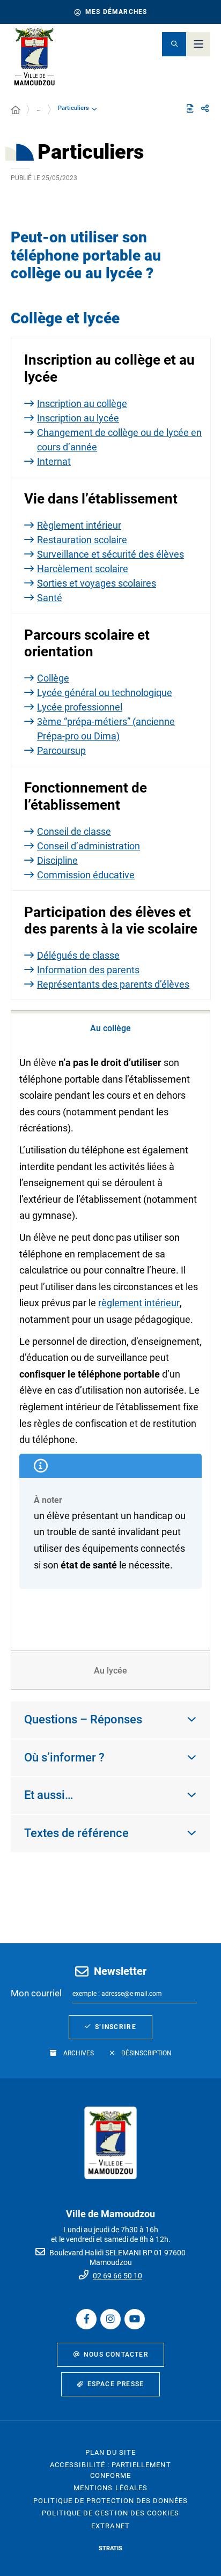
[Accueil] (16, 110)
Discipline (57, 860)
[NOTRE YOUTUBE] (135, 2319)
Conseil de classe (74, 831)
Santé (50, 598)
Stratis (110, 2548)
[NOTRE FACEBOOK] (86, 2319)
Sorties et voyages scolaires (97, 583)
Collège (53, 678)
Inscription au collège (82, 404)
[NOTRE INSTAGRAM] (110, 2319)
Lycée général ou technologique (105, 693)
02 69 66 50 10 (117, 2276)
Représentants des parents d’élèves (113, 984)
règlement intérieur (139, 1303)
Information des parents (88, 970)
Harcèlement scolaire (83, 569)
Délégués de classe (78, 955)
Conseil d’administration (89, 846)
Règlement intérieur (79, 525)
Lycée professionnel (80, 707)
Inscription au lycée (78, 418)
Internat (54, 461)
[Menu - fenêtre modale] (198, 44)
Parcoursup (61, 750)
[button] (174, 44)
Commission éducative (86, 875)
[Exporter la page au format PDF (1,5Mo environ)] (190, 108)
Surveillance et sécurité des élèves (110, 554)
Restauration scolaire (82, 540)
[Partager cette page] (205, 109)
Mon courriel (36, 1993)
